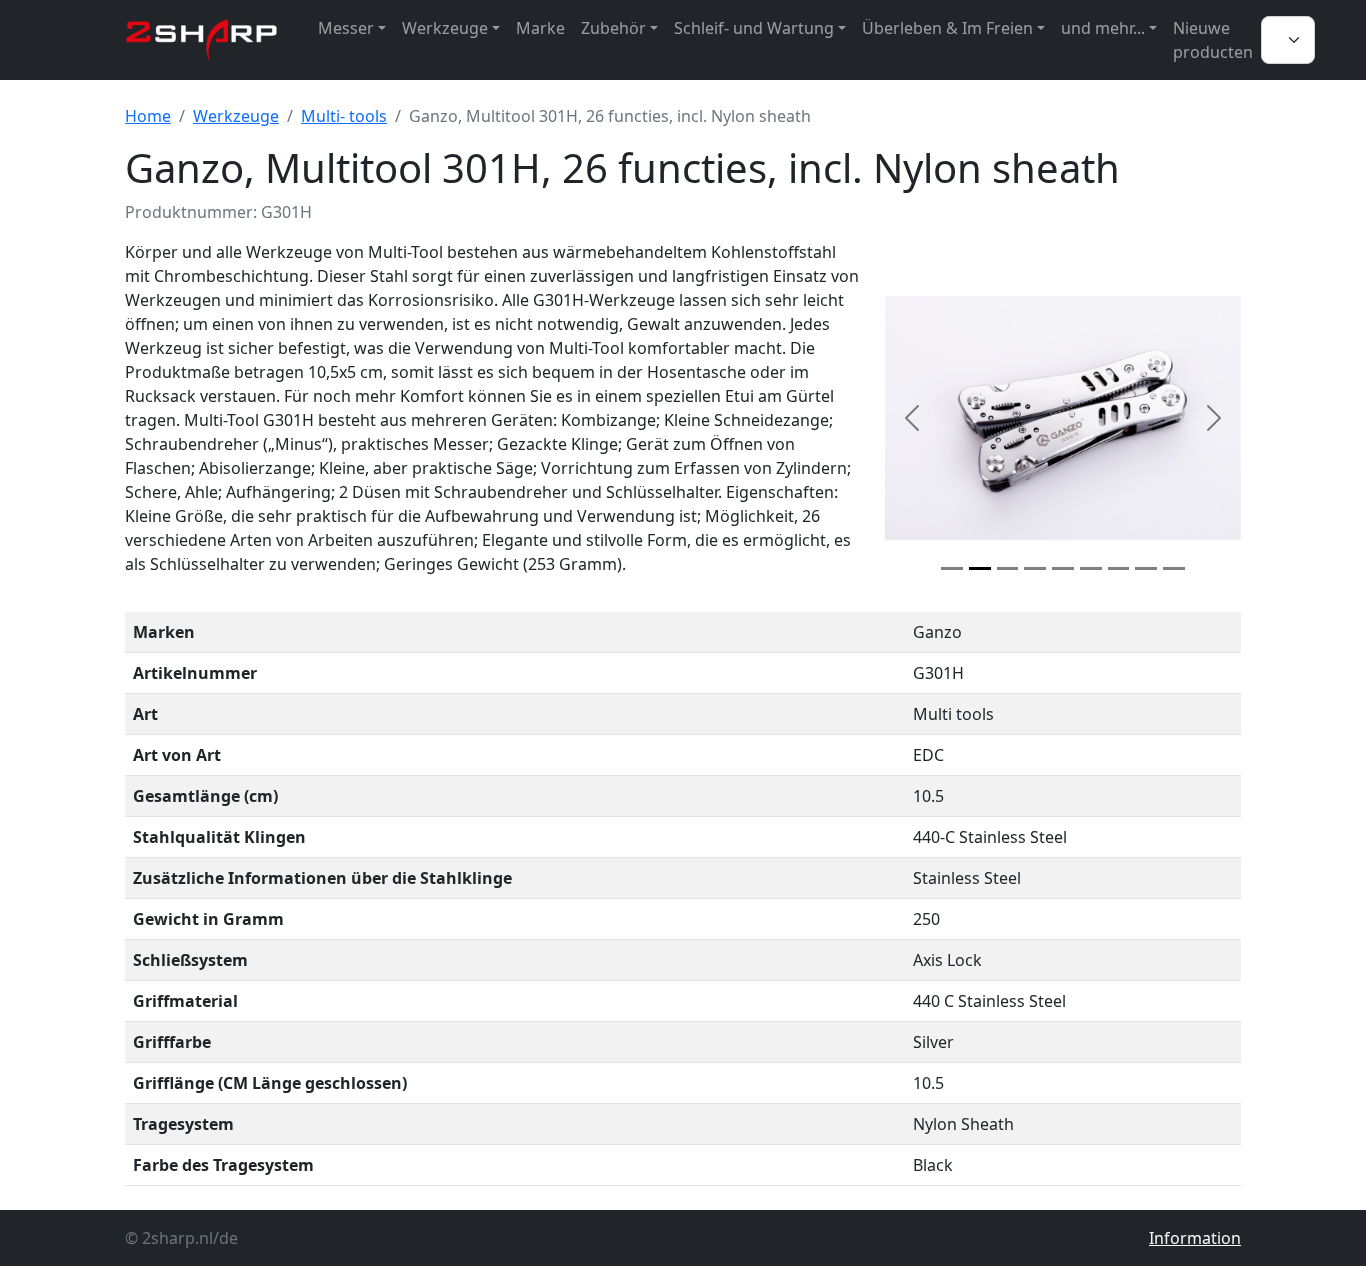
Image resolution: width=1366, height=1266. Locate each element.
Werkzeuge (236, 116)
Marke (540, 28)
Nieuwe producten (1213, 40)
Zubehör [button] (613, 28)
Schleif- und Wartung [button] (754, 28)
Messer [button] (346, 28)
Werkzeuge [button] (445, 28)
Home (148, 116)
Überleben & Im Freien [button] (947, 28)
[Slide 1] (952, 568)
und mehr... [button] (1103, 28)
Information (1195, 1238)
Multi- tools (344, 116)
